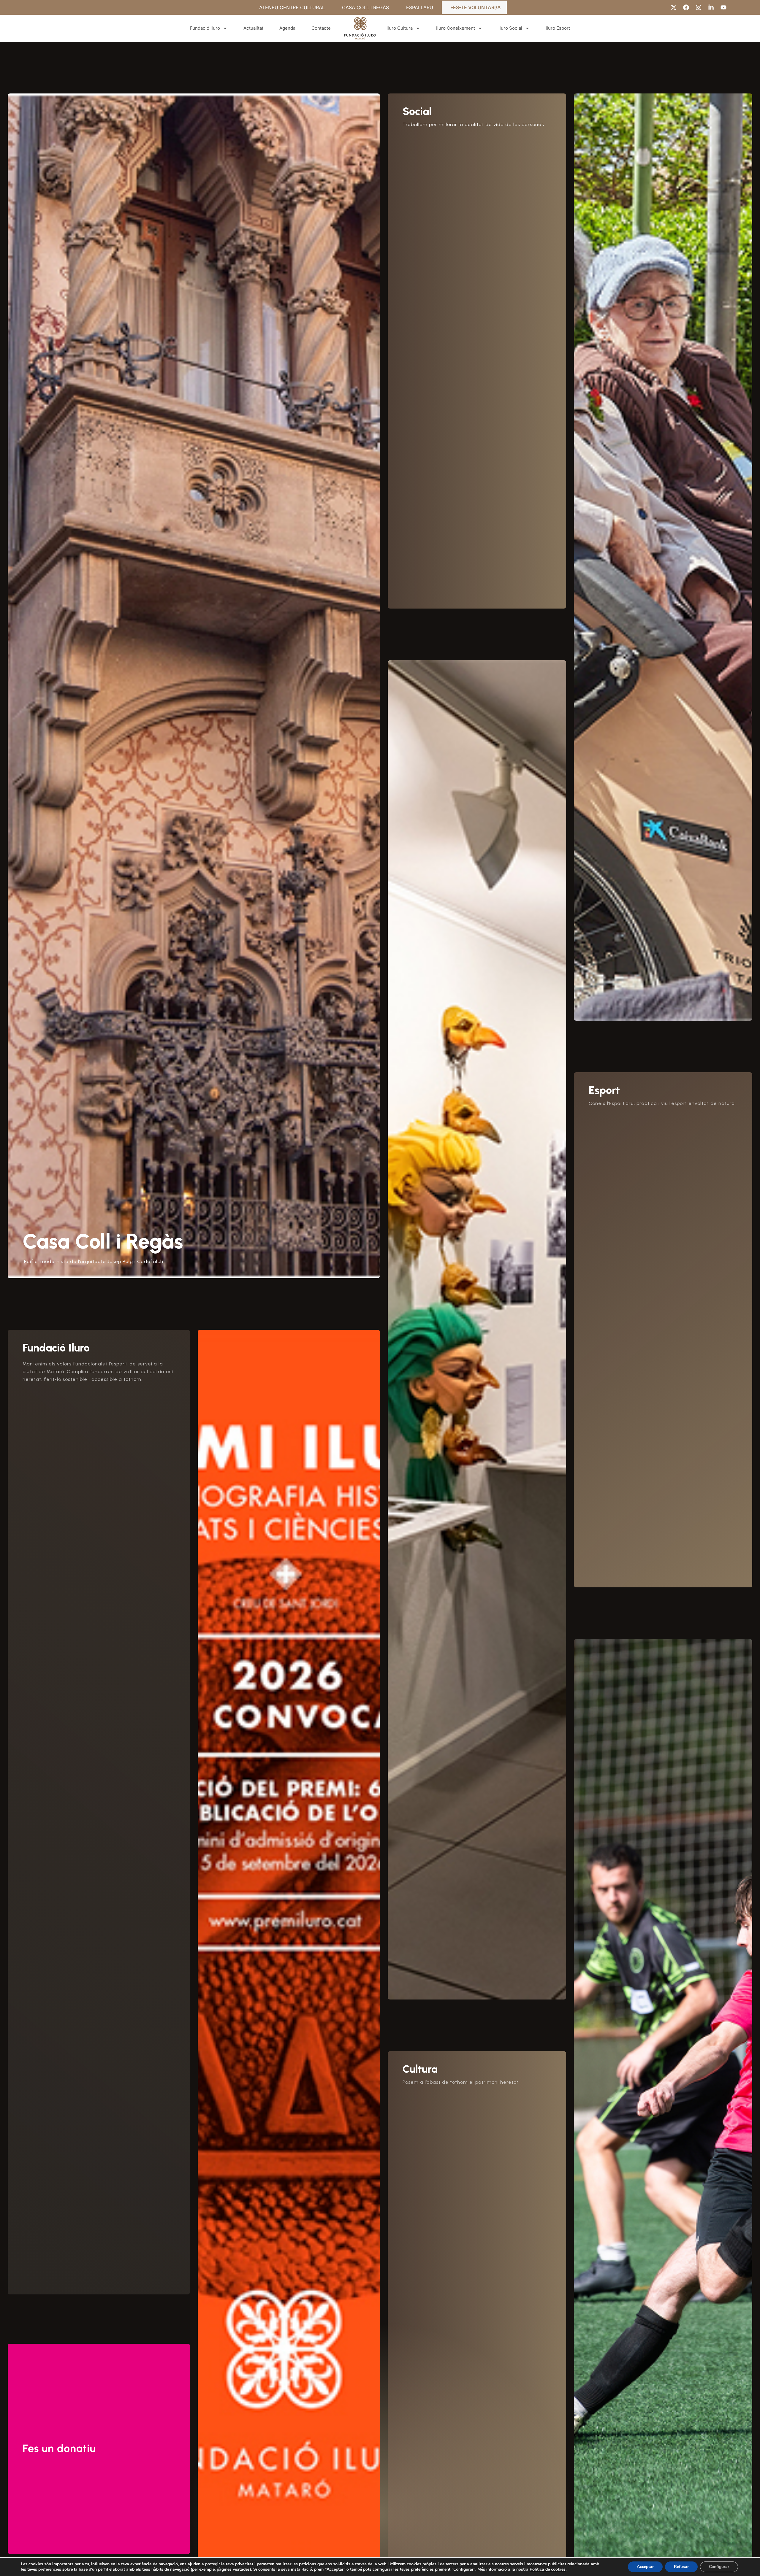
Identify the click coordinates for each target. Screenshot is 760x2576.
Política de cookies (548, 2569)
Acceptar (645, 2567)
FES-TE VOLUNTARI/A (476, 7)
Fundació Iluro (205, 28)
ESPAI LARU (420, 7)
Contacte (321, 28)
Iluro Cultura (400, 28)
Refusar (681, 2567)
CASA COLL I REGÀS (365, 7)
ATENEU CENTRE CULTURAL (292, 7)
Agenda (287, 28)
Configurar (719, 2567)
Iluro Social (510, 28)
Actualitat (253, 28)
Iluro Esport (558, 28)
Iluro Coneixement (456, 28)
